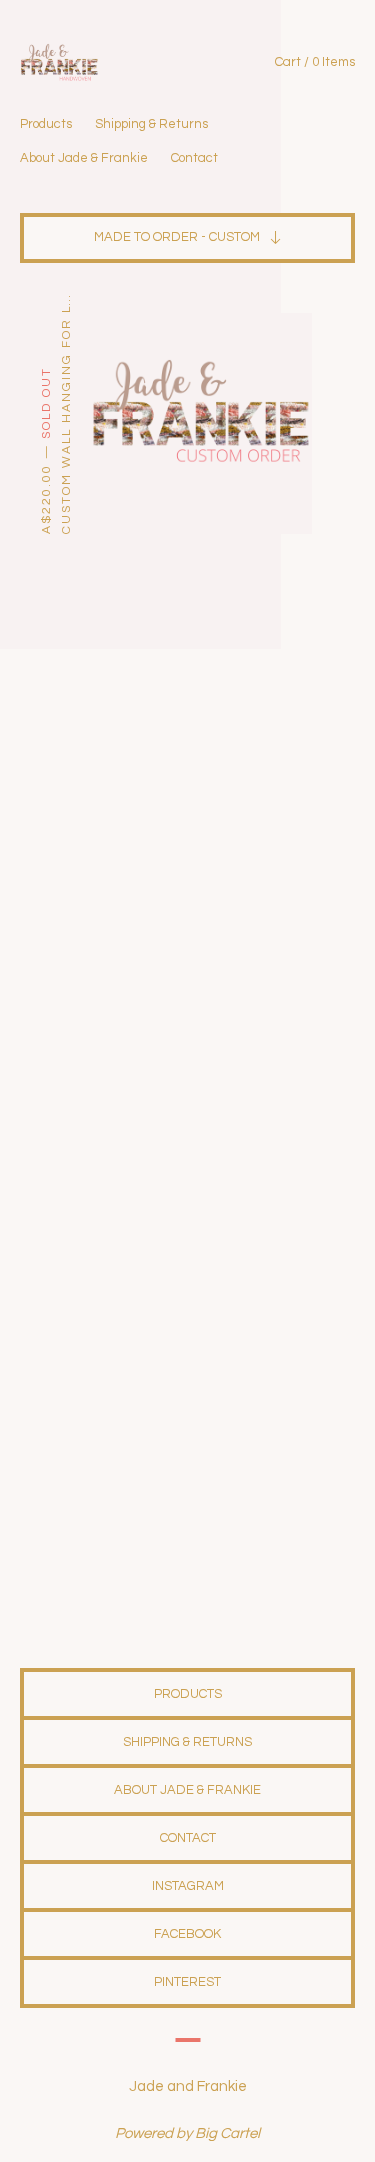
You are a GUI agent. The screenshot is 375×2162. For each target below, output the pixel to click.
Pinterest (187, 1982)
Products (46, 124)
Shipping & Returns (151, 124)
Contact (194, 158)
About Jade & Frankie (84, 158)
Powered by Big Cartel (187, 2133)
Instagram (188, 1886)
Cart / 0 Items (315, 62)
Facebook (187, 1934)
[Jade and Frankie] (104, 62)
